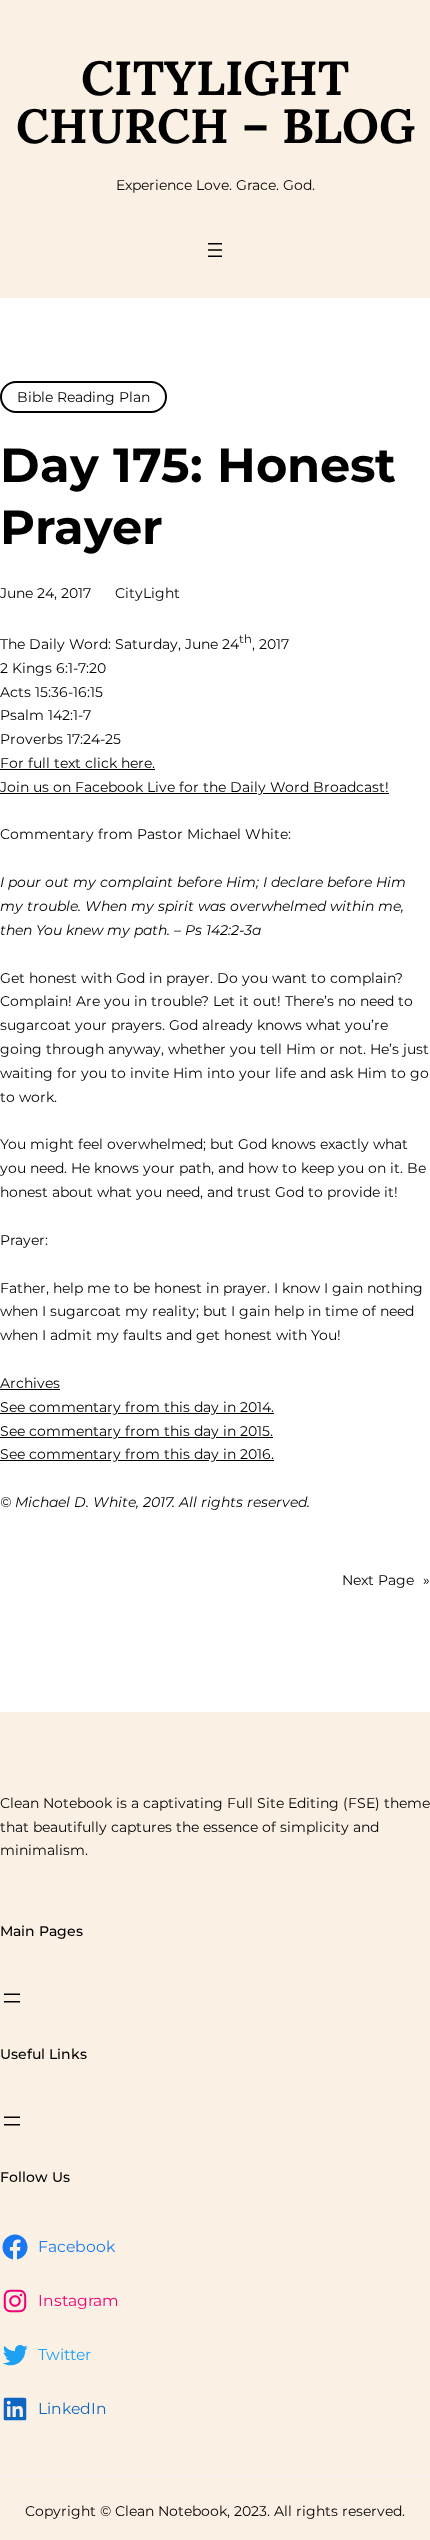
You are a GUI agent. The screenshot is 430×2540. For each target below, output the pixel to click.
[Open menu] (215, 250)
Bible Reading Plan (83, 397)
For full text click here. (77, 763)
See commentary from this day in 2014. (137, 1407)
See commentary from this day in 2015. (136, 1431)
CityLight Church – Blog (215, 101)
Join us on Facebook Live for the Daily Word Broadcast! (194, 787)
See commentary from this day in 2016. (137, 1454)
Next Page (386, 1580)
